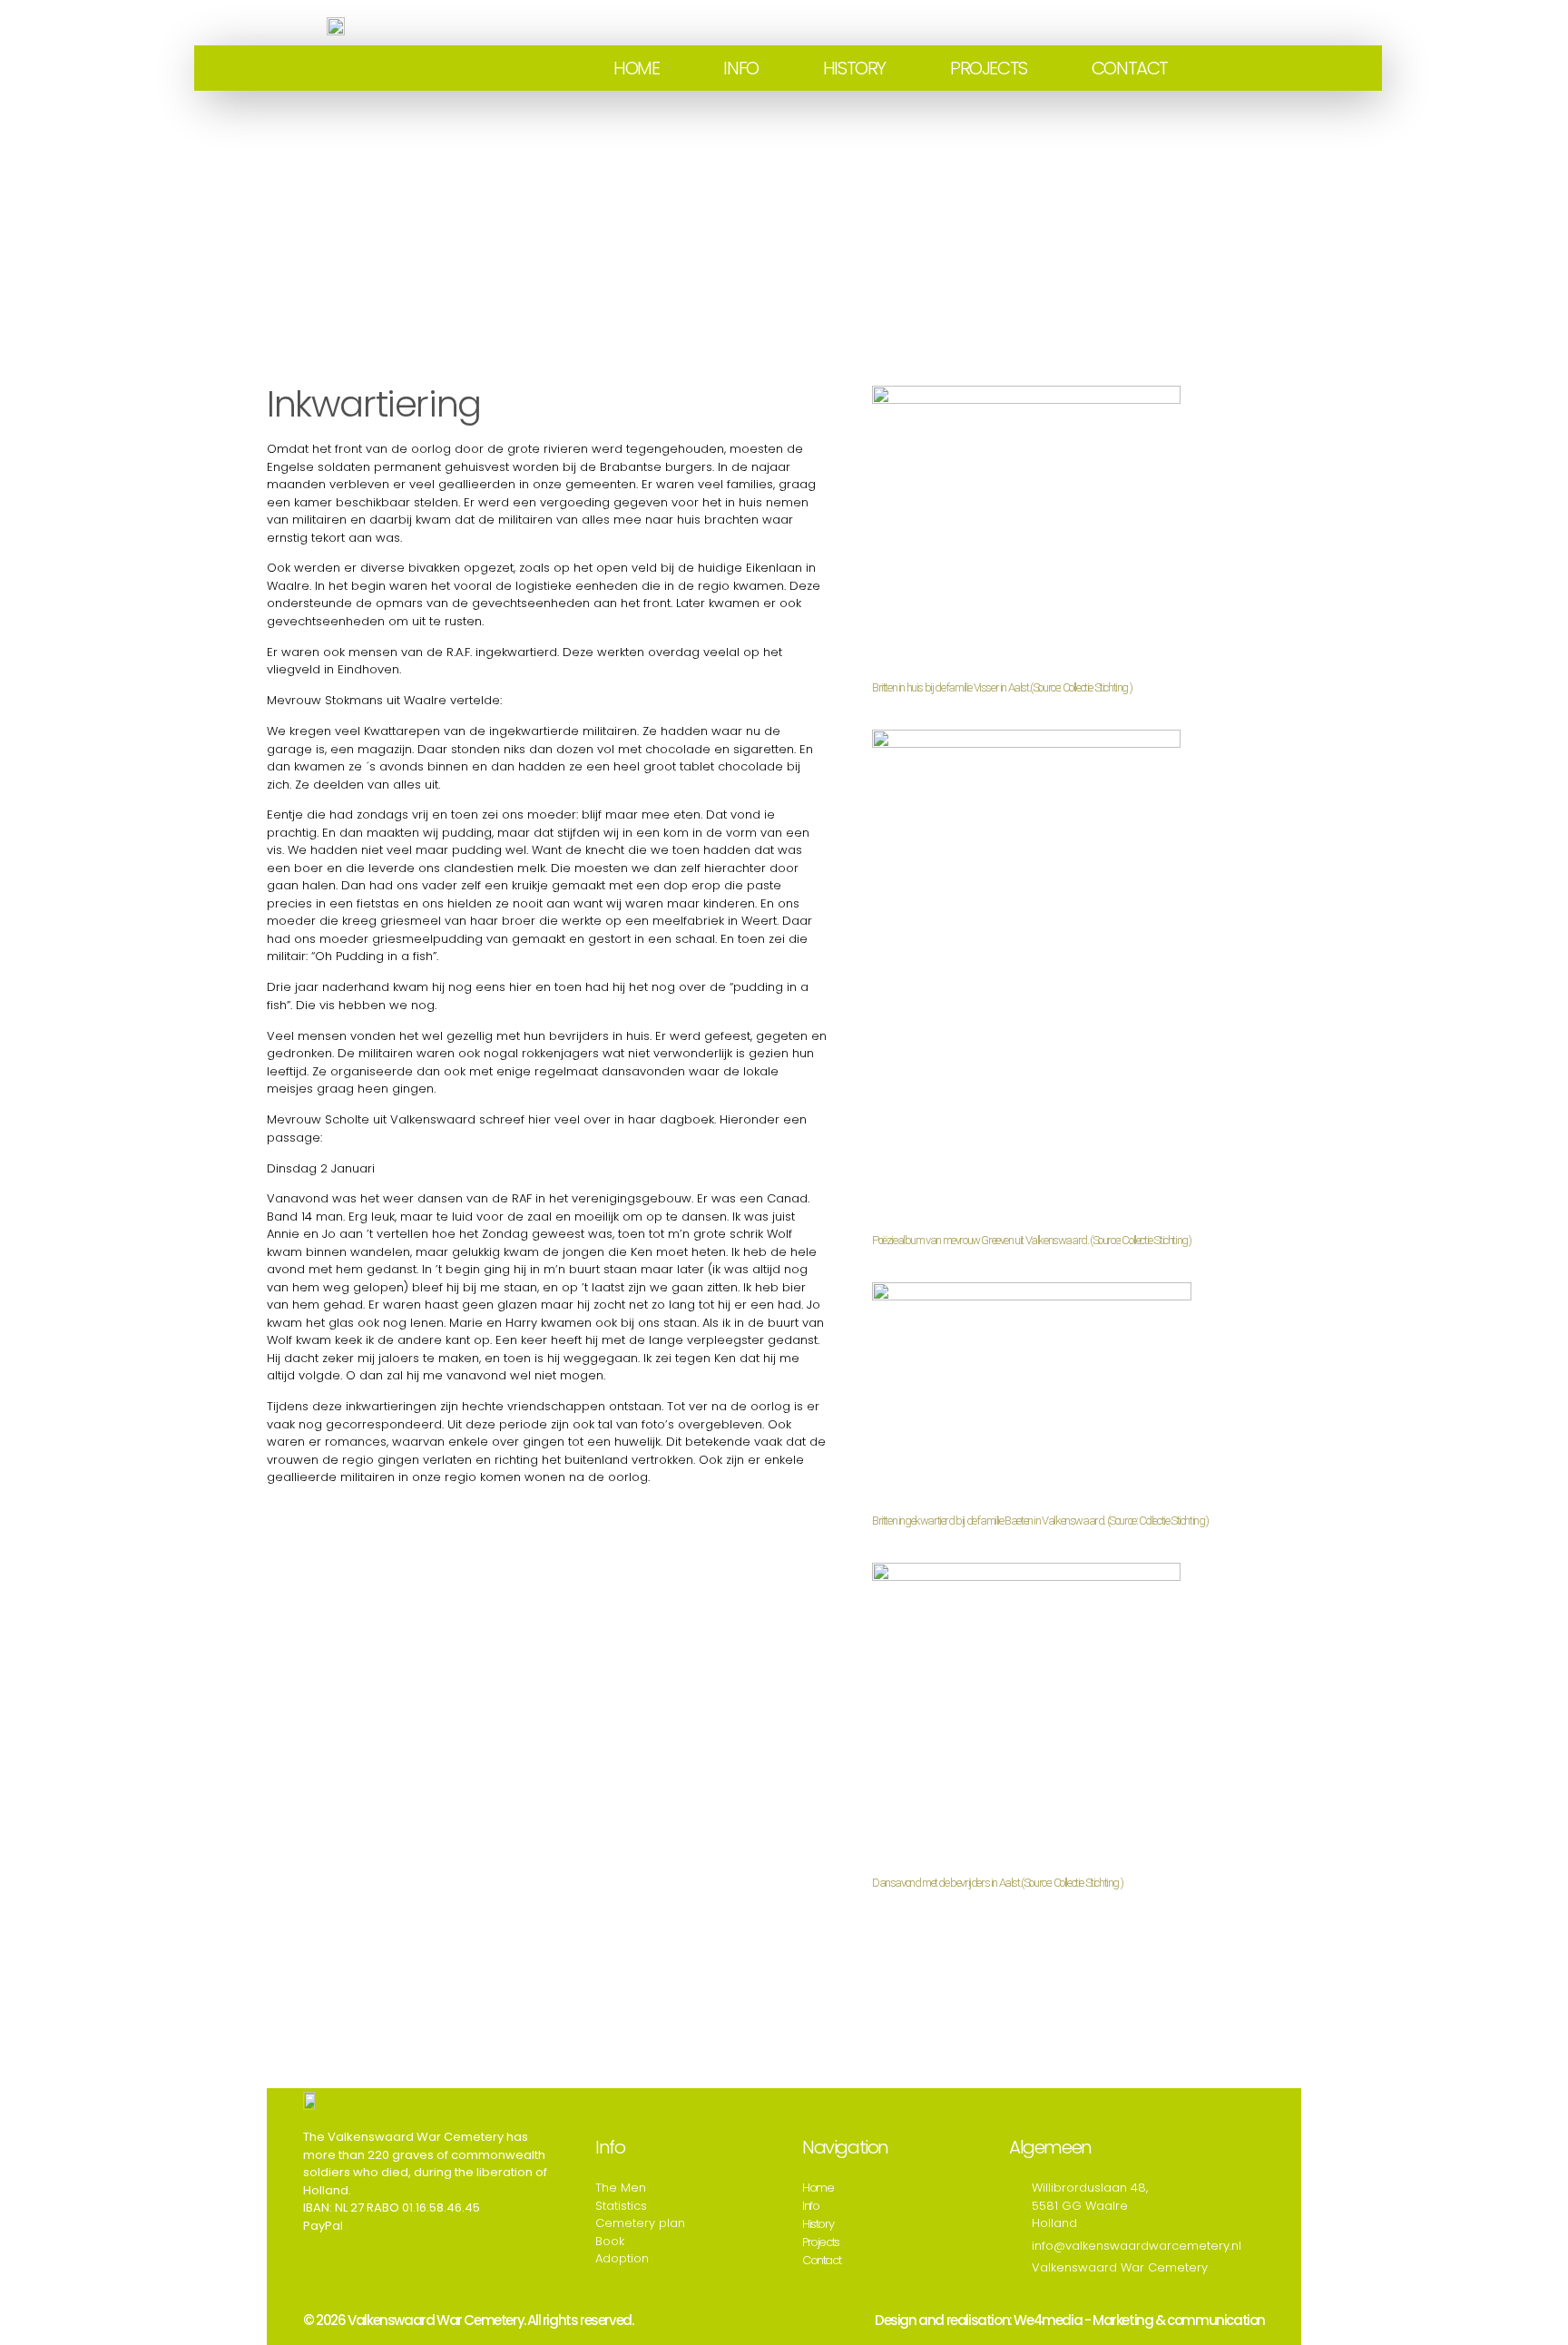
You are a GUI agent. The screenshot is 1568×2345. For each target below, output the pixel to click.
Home (636, 68)
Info (740, 68)
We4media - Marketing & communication (1139, 2320)
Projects (989, 68)
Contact (1130, 68)
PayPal (323, 2226)
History (854, 68)
